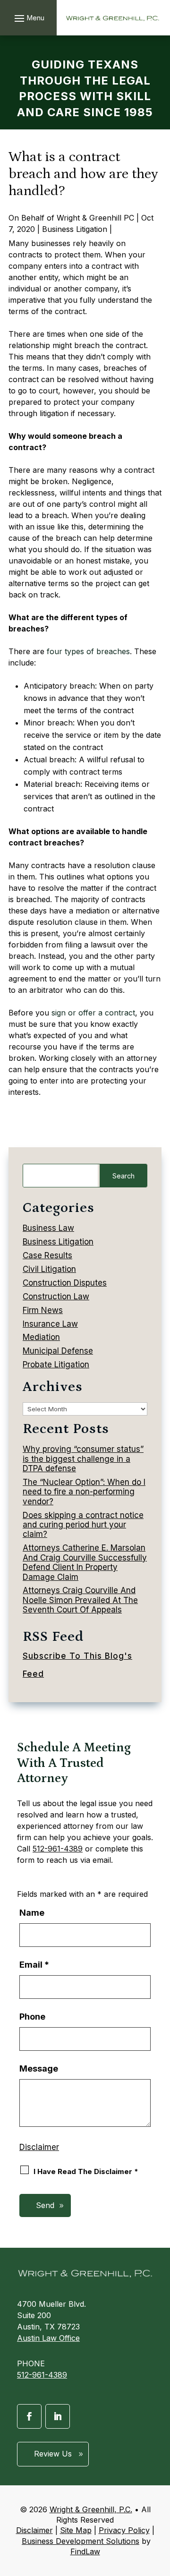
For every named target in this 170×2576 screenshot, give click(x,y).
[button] (28, 18)
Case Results (47, 1255)
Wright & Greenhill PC (95, 218)
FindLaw (85, 2551)
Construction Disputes (65, 1283)
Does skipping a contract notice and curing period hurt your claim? (83, 1525)
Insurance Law (50, 1324)
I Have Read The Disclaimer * (86, 2171)
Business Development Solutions (81, 2541)
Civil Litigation (49, 1269)
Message (39, 2068)
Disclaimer (39, 2147)
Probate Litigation (56, 1365)
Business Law (48, 1228)
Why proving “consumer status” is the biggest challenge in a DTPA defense (83, 1459)
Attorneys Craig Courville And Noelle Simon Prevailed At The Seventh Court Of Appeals (80, 1600)
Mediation (41, 1337)
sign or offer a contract (93, 1013)
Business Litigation (75, 229)
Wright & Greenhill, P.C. (91, 2509)
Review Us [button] (53, 2454)
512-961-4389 (58, 1849)
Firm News (43, 1310)
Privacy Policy (124, 2530)
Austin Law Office (48, 2338)
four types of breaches (88, 651)
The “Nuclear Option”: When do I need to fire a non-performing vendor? (84, 1492)
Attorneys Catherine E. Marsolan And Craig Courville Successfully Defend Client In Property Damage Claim (85, 1562)
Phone (32, 2017)
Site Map (76, 2530)
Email (34, 1965)
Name (32, 1913)
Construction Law (56, 1297)
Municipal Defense (58, 1351)
